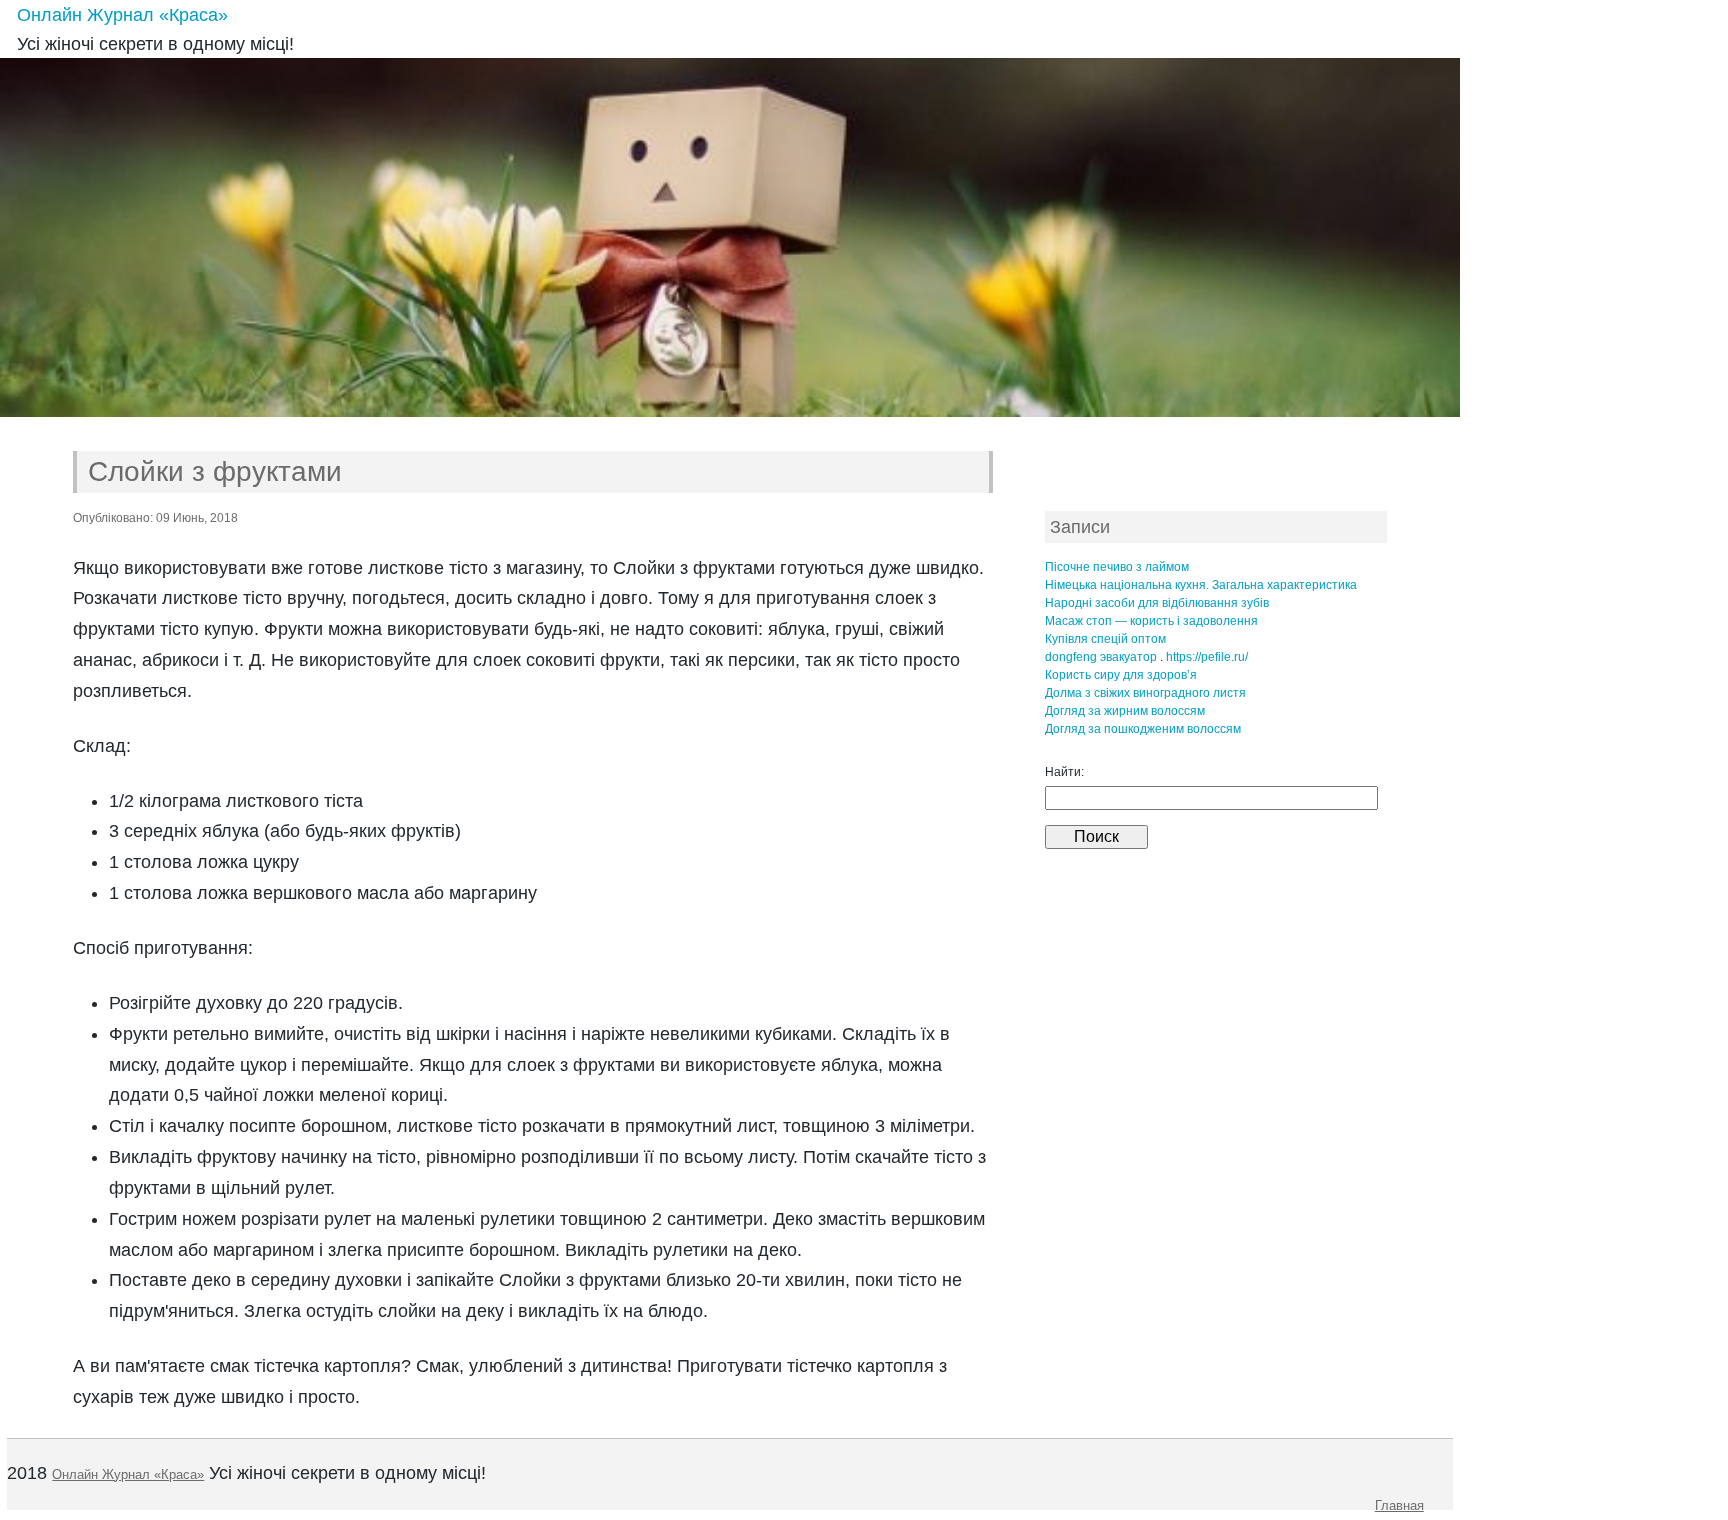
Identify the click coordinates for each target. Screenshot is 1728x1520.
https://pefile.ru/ (1207, 657)
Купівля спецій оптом (1105, 639)
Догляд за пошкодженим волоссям (1143, 729)
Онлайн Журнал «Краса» (122, 15)
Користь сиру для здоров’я (1121, 675)
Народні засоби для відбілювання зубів (1157, 603)
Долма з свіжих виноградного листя (1145, 693)
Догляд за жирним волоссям (1125, 711)
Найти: (1064, 772)
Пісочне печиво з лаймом (1117, 567)
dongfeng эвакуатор (1101, 657)
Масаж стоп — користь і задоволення (1151, 621)
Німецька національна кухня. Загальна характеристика (1201, 585)
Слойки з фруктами (215, 471)
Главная (1399, 1505)
